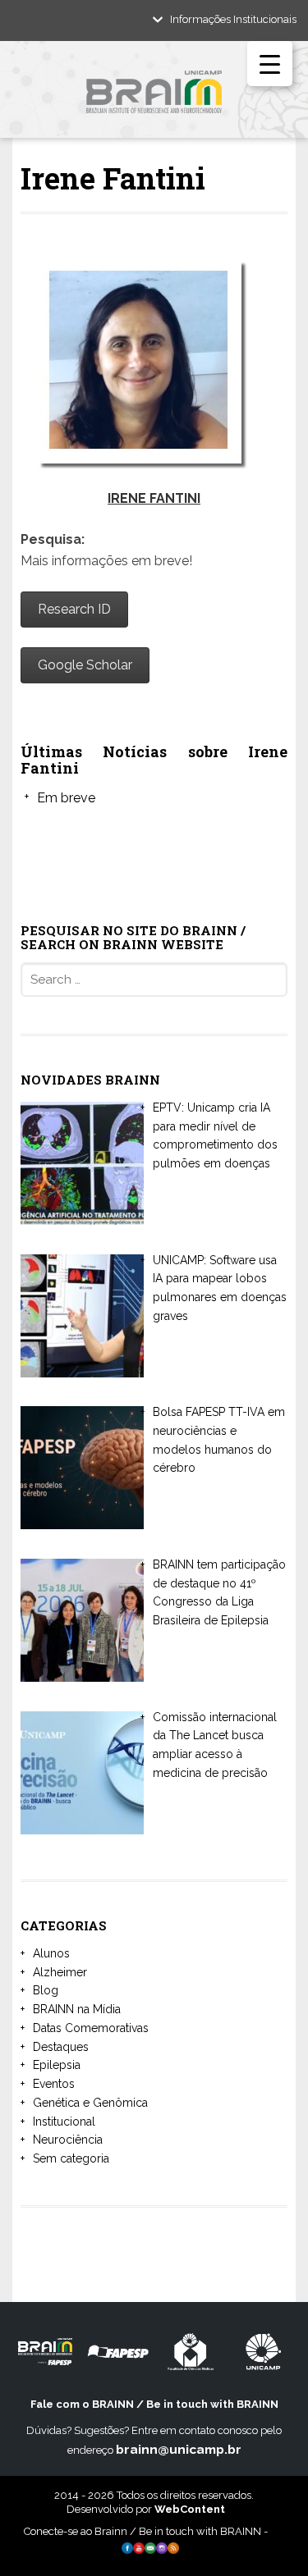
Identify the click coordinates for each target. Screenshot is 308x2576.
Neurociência (68, 2140)
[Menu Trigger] (270, 64)
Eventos (54, 2084)
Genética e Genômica (90, 2103)
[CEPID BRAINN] (154, 98)
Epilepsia (57, 2065)
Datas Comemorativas (91, 2028)
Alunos (51, 1953)
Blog (46, 1990)
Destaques (61, 2047)
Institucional (64, 2122)
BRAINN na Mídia (77, 2009)
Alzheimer (60, 1972)
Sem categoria (71, 2158)
